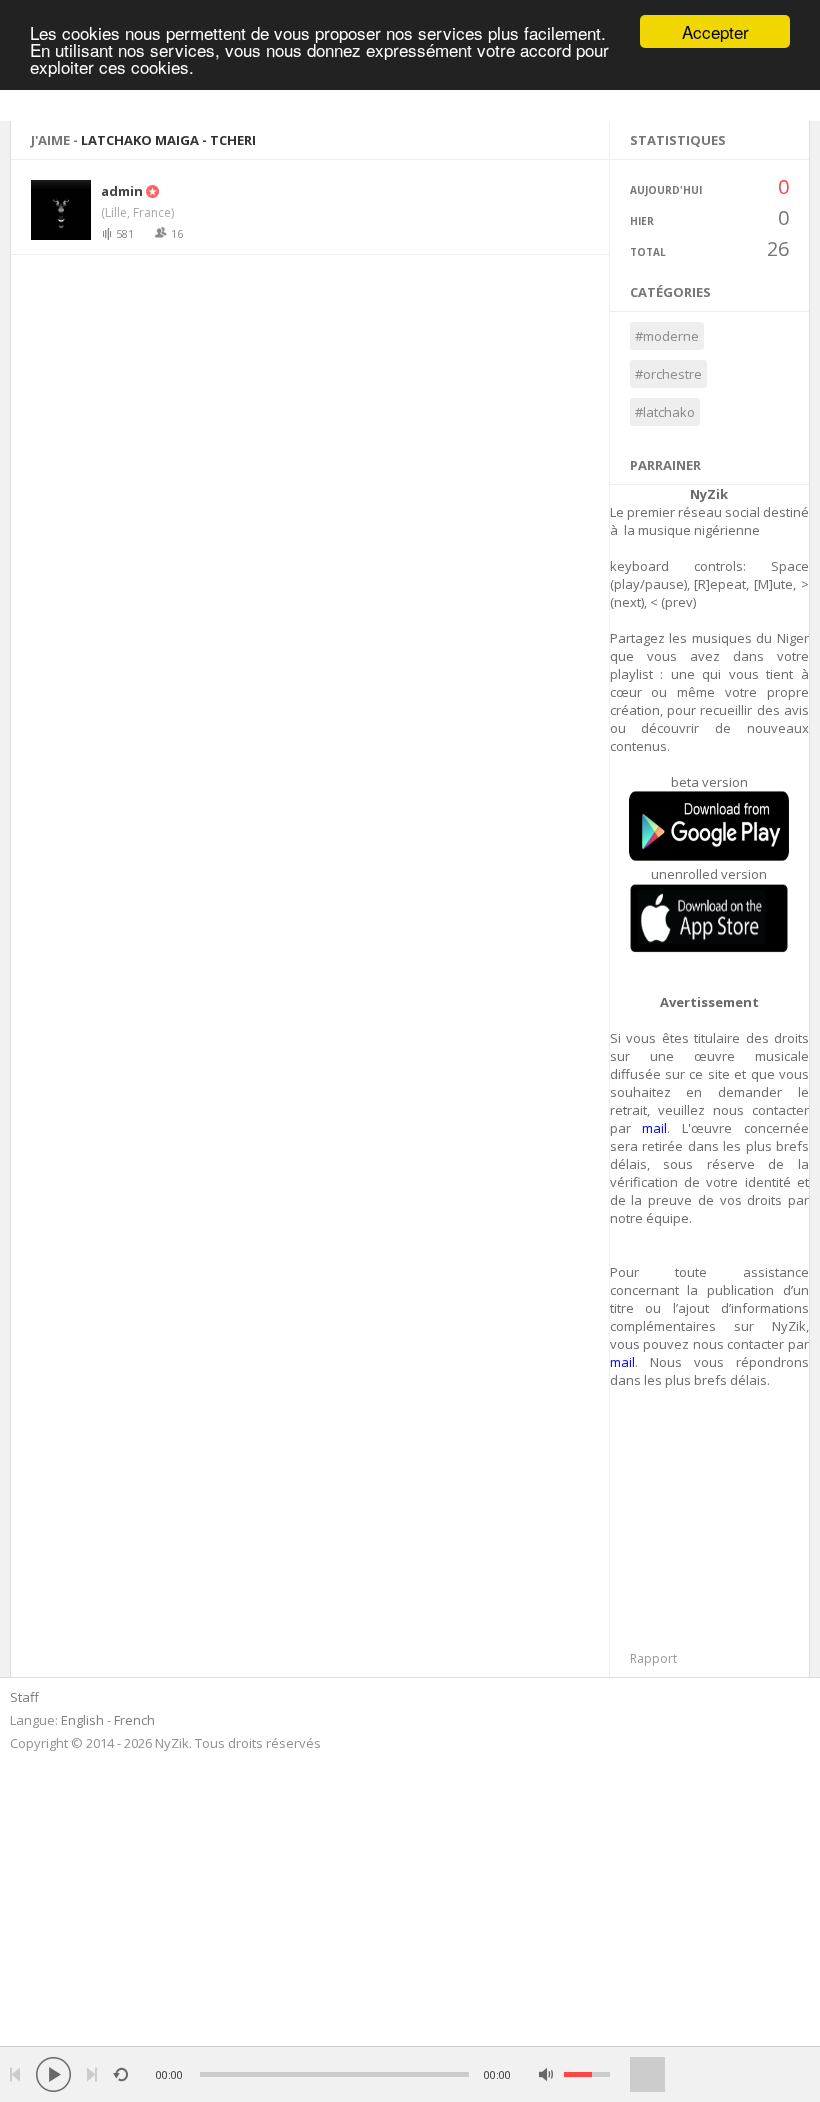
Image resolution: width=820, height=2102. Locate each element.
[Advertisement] (715, 1525)
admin (122, 191)
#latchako (665, 412)
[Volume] (587, 2074)
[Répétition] (120, 2074)
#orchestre (668, 374)
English (82, 1720)
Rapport (653, 1658)
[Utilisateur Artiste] (151, 191)
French (134, 1720)
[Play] (53, 2074)
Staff (24, 1697)
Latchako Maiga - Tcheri (168, 140)
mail (654, 1128)
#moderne (667, 336)
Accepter (715, 31)
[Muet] (546, 2074)
